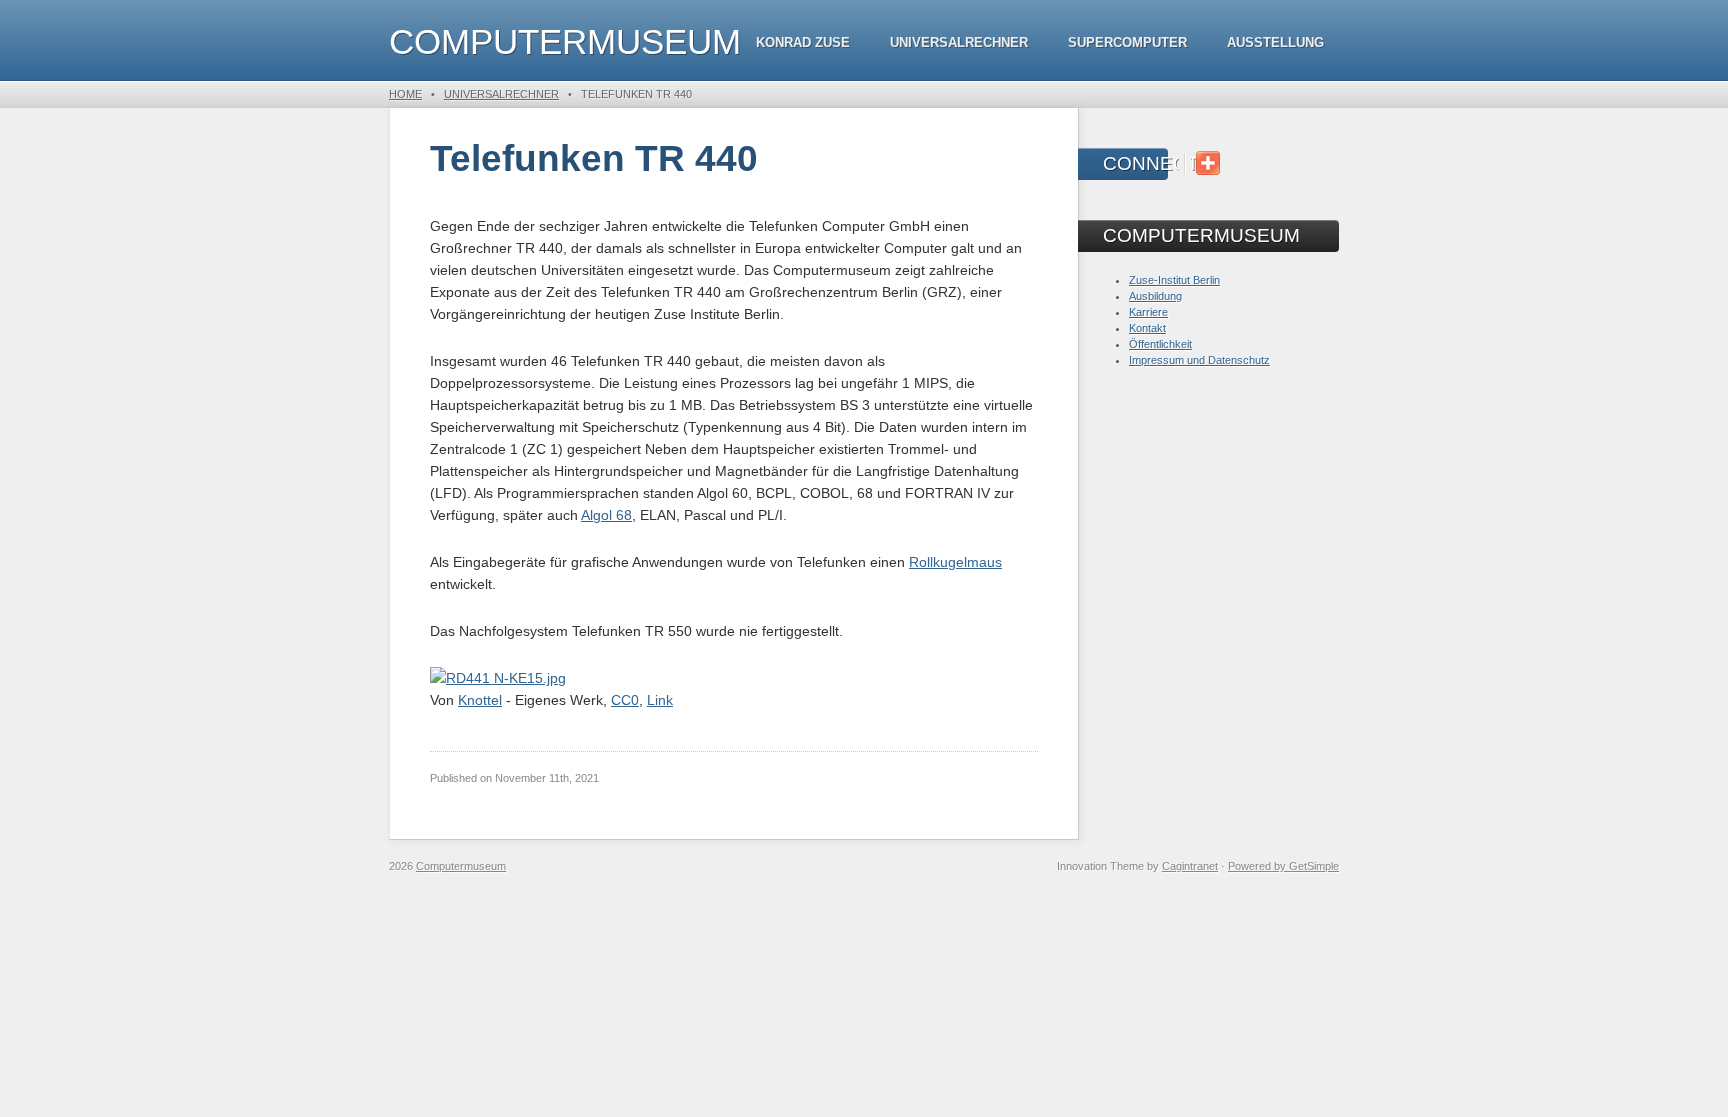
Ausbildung (1155, 296)
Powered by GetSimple (1283, 866)
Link (660, 700)
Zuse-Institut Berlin (1174, 280)
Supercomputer (1127, 42)
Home (405, 94)
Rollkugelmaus (955, 562)
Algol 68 (606, 515)
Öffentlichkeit (1160, 344)
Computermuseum (565, 41)
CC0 (625, 700)
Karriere (1148, 312)
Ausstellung (1275, 42)
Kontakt (1147, 328)
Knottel (480, 700)
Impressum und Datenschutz (1199, 360)
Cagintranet (1190, 866)
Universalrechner (959, 42)
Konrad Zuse (803, 42)
